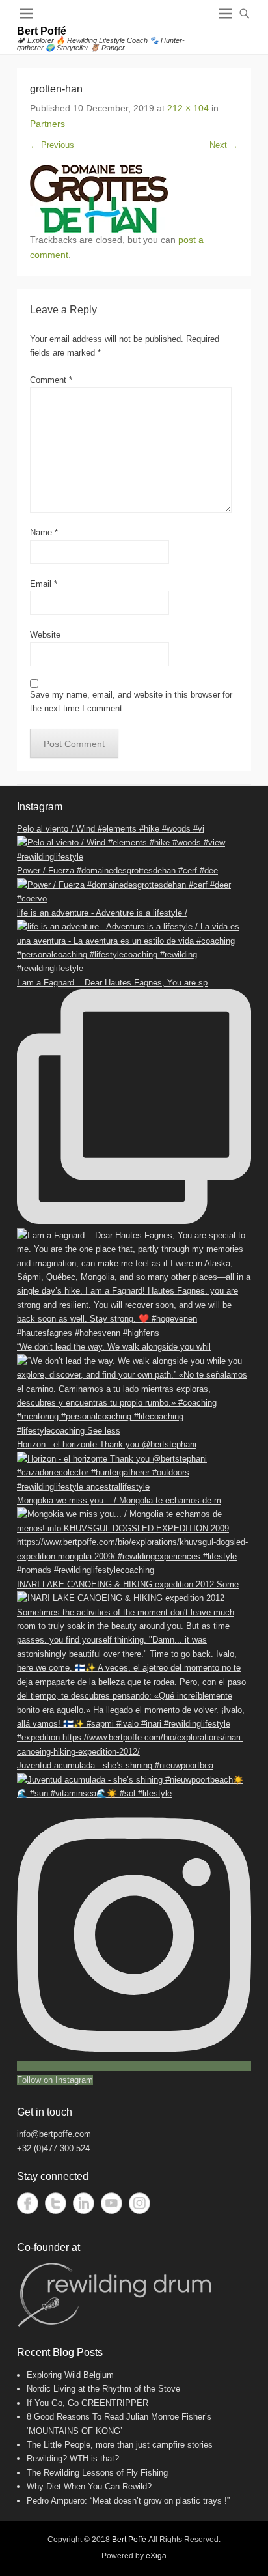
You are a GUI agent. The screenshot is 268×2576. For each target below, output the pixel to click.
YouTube (112, 2203)
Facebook (28, 2203)
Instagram (140, 2203)
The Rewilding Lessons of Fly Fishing (97, 2473)
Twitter (56, 2203)
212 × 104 (188, 108)
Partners (47, 124)
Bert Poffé (42, 31)
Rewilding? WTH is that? (73, 2458)
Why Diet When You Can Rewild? (89, 2486)
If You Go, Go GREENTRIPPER (87, 2403)
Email (44, 584)
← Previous (52, 145)
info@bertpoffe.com (54, 2134)
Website (45, 635)
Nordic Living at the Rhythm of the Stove (103, 2389)
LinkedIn (84, 2203)
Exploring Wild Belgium (70, 2375)
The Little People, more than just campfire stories (120, 2445)
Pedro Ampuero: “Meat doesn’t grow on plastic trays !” (128, 2501)
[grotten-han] (134, 199)
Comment (51, 380)
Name (44, 532)
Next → (224, 145)
